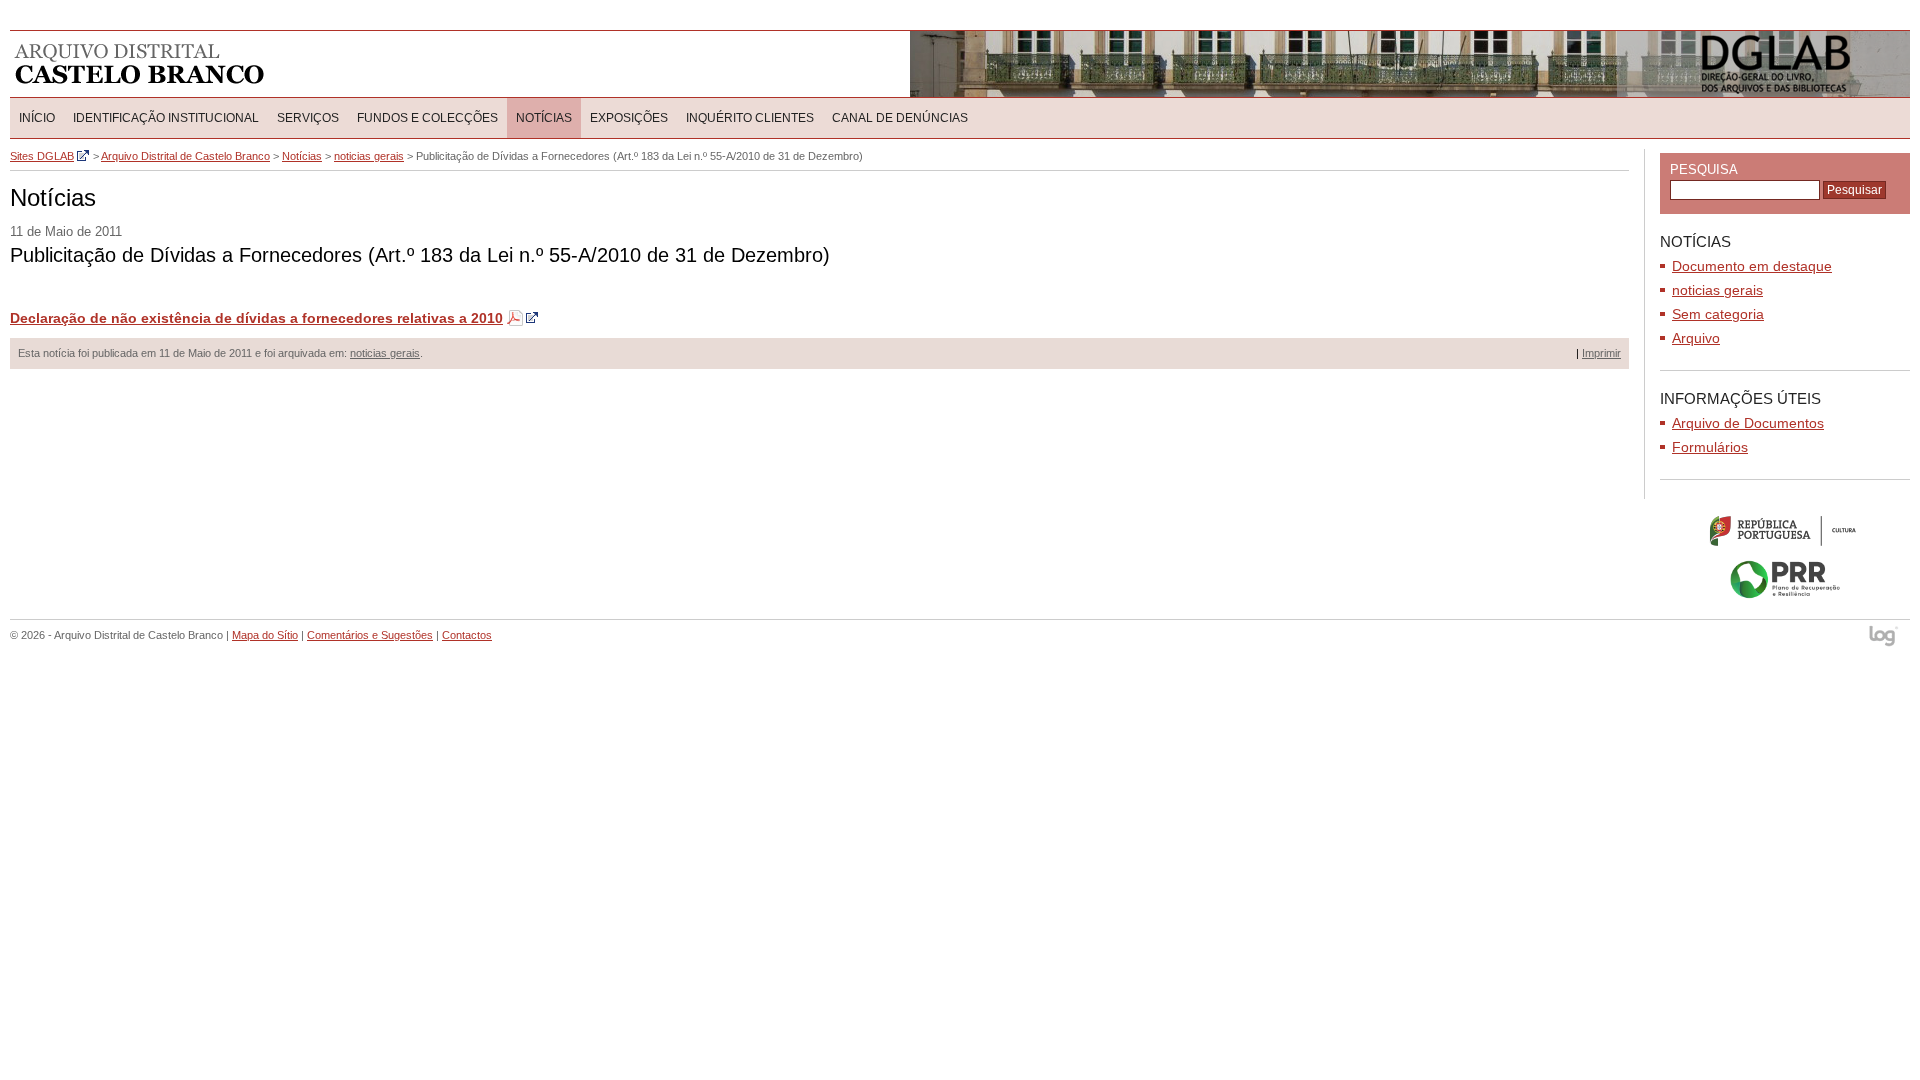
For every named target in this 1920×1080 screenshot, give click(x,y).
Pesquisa (1704, 169)
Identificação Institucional (166, 118)
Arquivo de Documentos (1748, 423)
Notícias (544, 118)
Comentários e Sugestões (370, 635)
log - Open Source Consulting (1884, 637)
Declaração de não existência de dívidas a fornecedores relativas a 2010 (256, 318)
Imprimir (1601, 353)
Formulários (1710, 447)
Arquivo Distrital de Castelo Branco (139, 64)
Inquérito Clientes (750, 118)
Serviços (308, 118)
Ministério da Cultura (1785, 530)
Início (37, 118)
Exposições (629, 118)
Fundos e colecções (427, 118)
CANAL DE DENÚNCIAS (900, 118)
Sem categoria (1718, 314)
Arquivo (1696, 338)
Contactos (467, 635)
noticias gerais (385, 353)
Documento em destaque (1752, 266)
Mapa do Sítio (265, 635)
